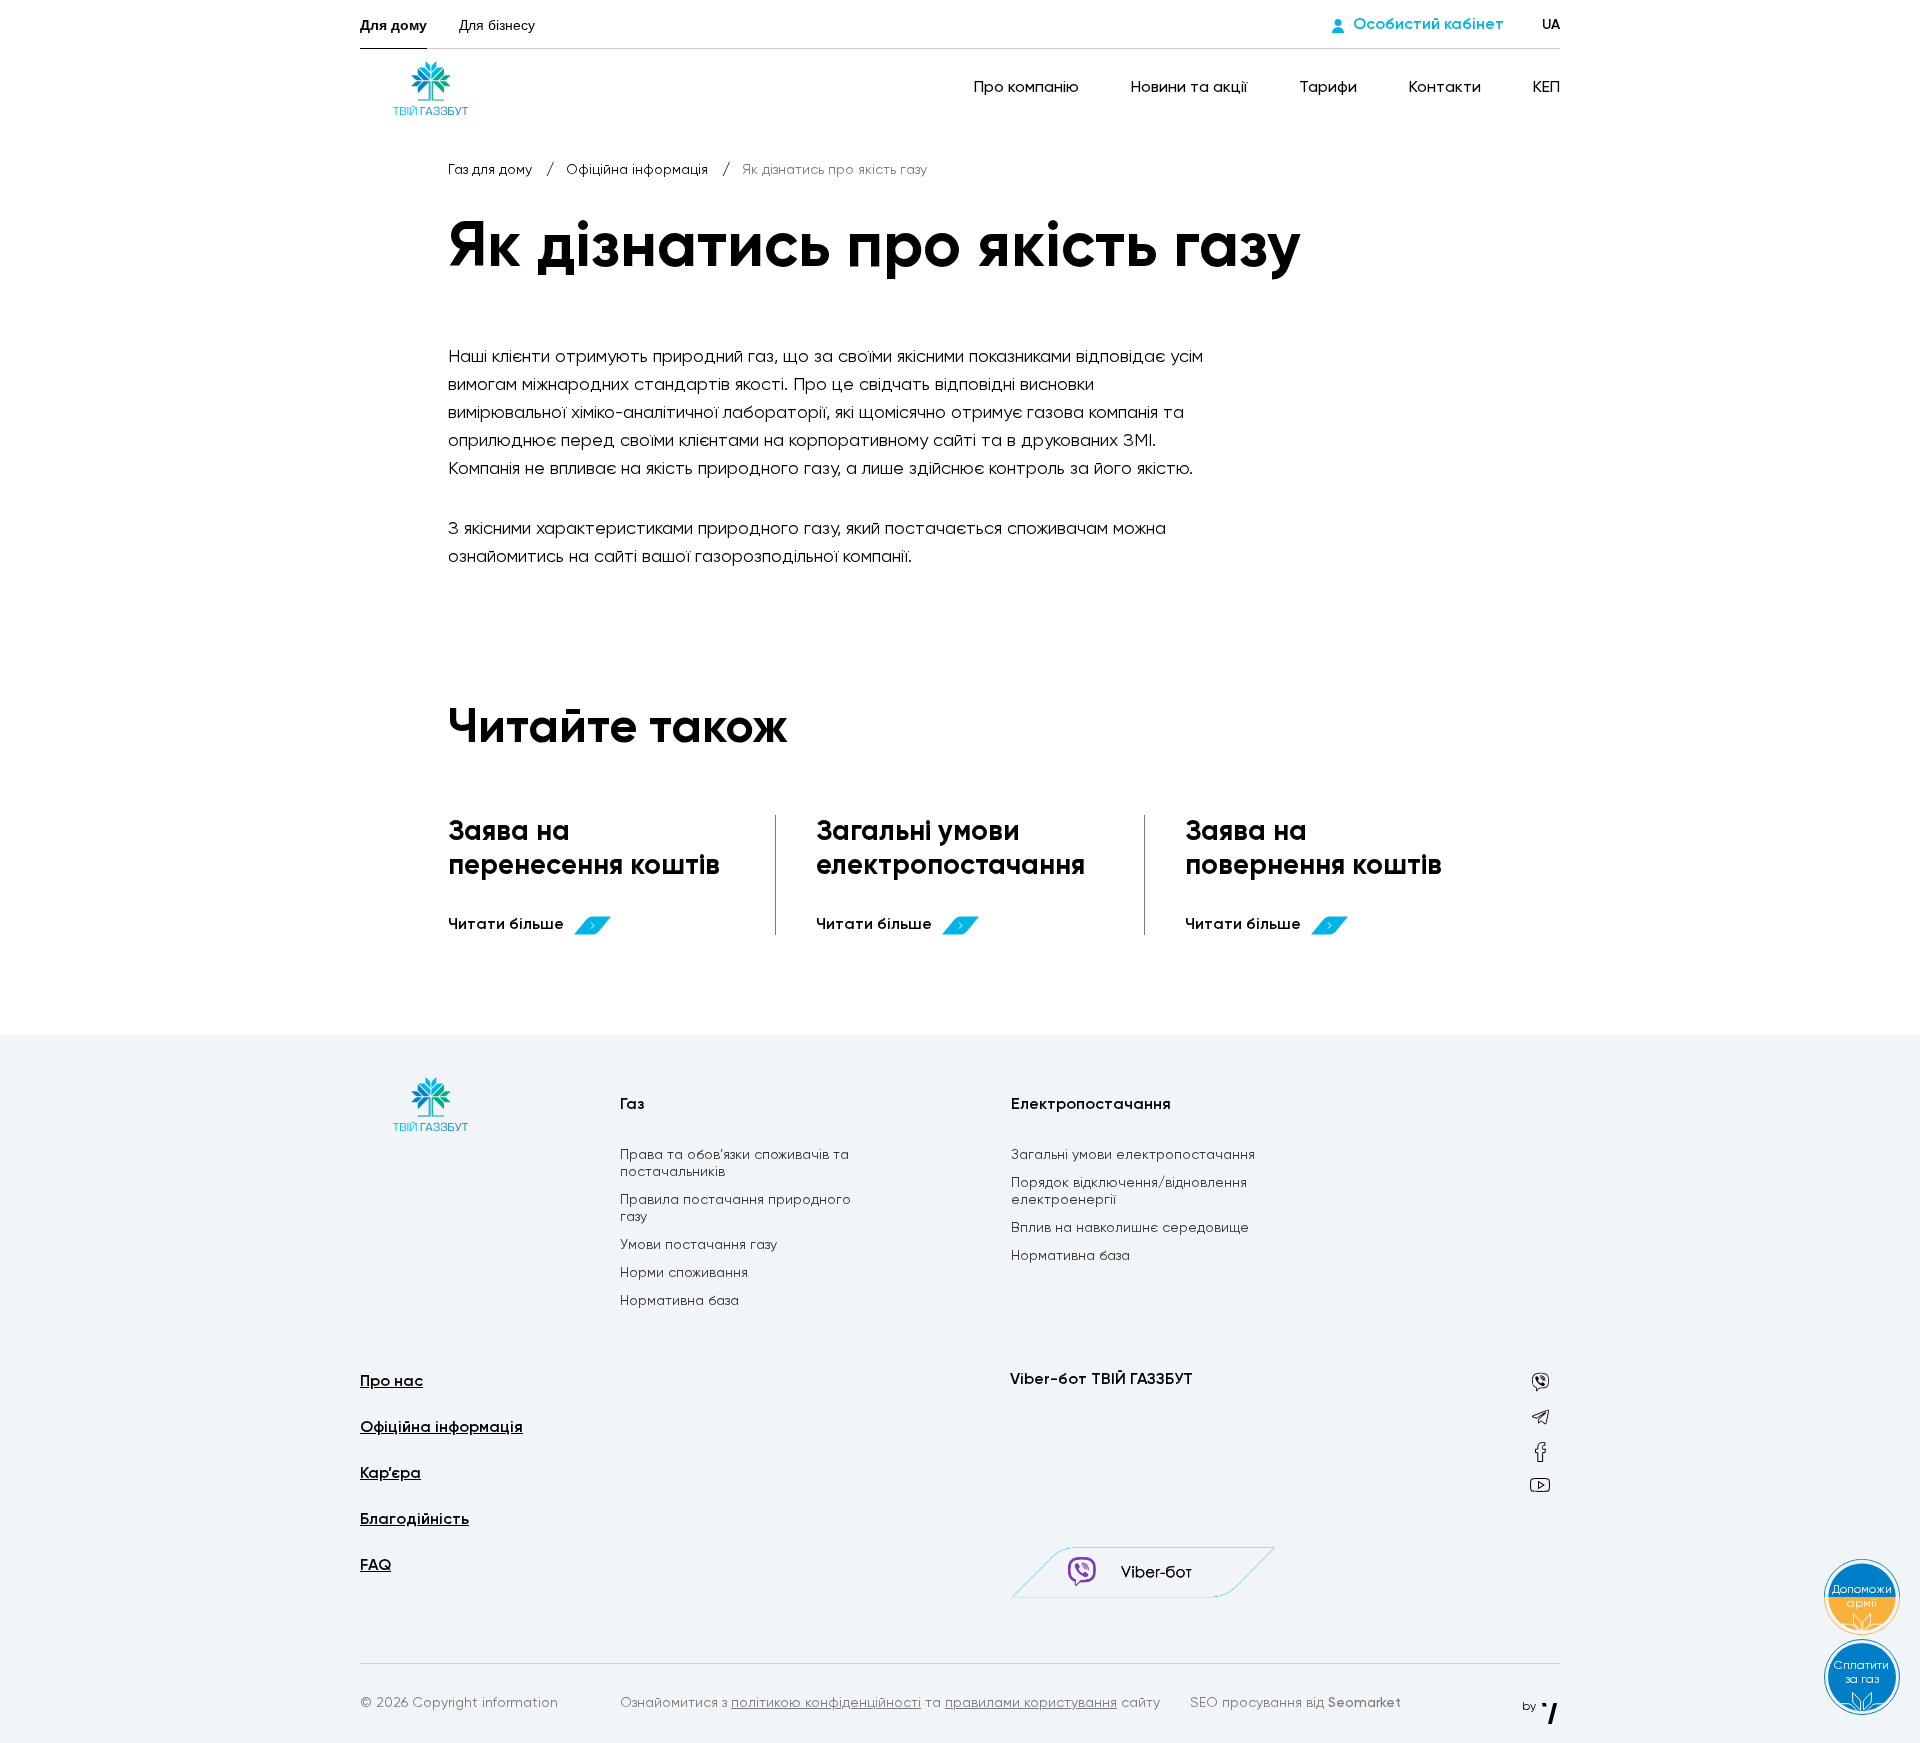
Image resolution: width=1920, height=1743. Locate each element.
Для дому (393, 25)
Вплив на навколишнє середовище (1130, 1228)
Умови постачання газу (698, 1245)
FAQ (375, 1566)
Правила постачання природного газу (735, 1208)
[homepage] (430, 88)
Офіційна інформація (639, 170)
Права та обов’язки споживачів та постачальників (734, 1163)
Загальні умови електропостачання (1133, 1155)
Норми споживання (684, 1273)
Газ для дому (492, 170)
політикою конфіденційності (826, 1703)
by (1530, 1707)
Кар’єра (390, 1474)
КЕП (1546, 88)
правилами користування (1031, 1703)
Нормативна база (679, 1301)
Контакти (1447, 88)
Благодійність (414, 1520)
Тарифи (1330, 88)
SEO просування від (1295, 1703)
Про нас (391, 1382)
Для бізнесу (497, 25)
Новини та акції (1191, 88)
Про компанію (1028, 88)
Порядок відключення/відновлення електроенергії (1129, 1191)
